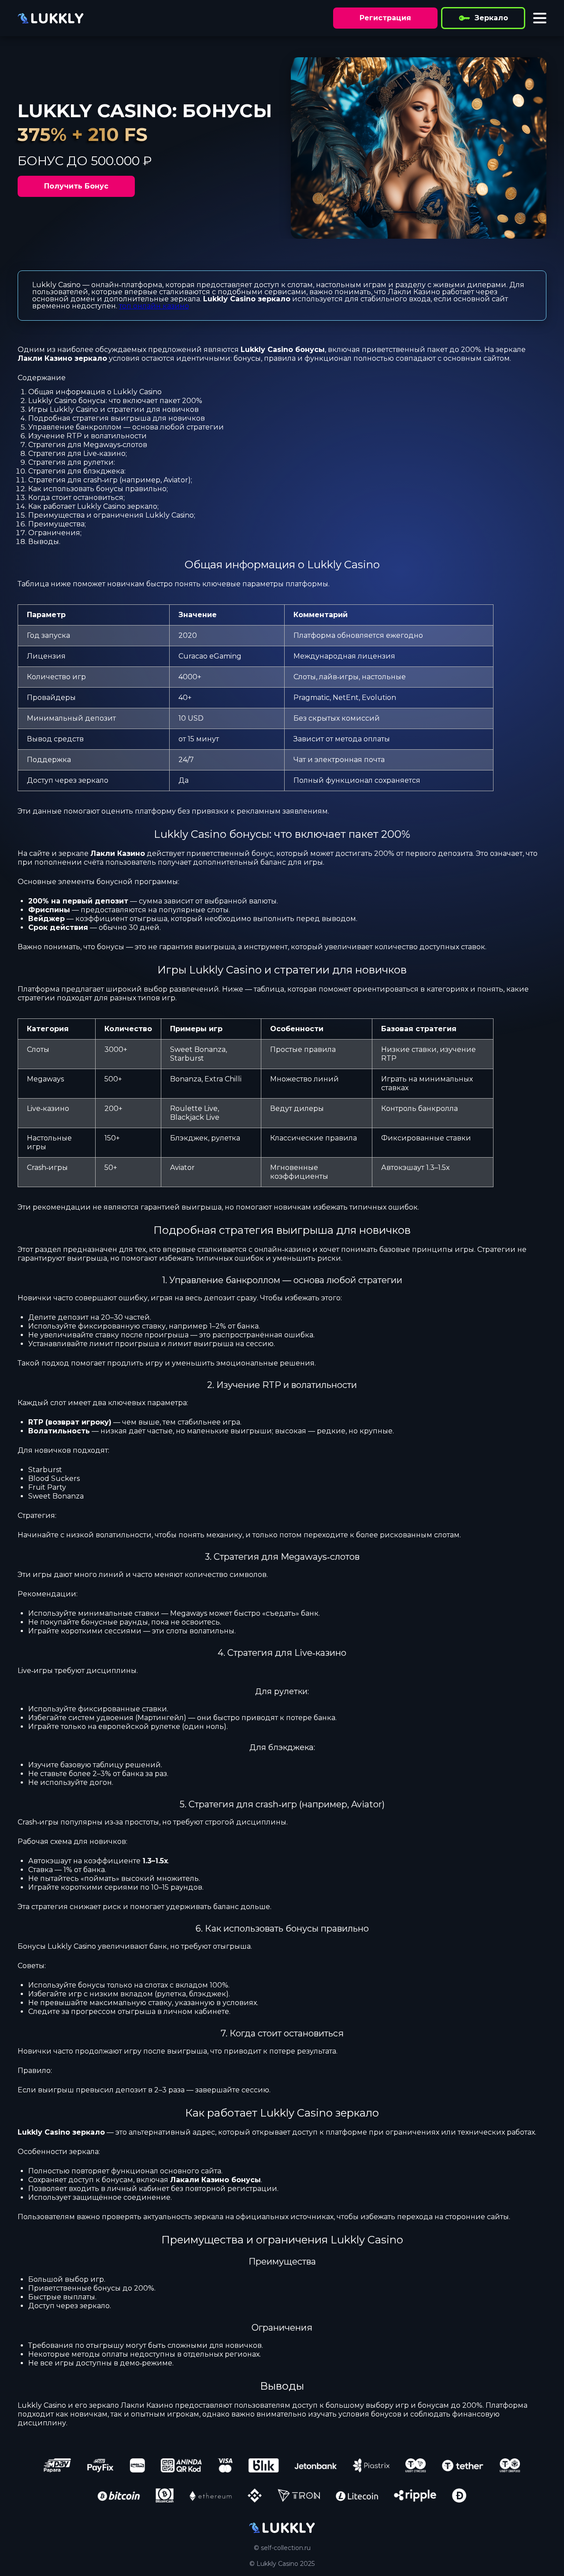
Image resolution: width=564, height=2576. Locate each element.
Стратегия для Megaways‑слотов (88, 445)
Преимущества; (57, 524)
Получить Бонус (76, 186)
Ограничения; (55, 533)
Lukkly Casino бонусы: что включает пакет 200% (115, 401)
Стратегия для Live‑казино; (78, 453)
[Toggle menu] (540, 18)
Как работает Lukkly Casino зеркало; (93, 506)
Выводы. (44, 542)
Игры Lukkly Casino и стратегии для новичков (113, 409)
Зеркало (491, 18)
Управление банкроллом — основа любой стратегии (126, 427)
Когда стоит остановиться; (76, 498)
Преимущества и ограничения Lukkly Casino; (112, 515)
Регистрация (385, 18)
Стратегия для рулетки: (72, 462)
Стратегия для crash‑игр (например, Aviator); (110, 480)
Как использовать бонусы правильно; (98, 489)
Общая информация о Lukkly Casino (95, 392)
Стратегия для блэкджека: (77, 471)
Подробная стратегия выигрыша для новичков (117, 418)
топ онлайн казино (154, 306)
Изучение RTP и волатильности (87, 436)
